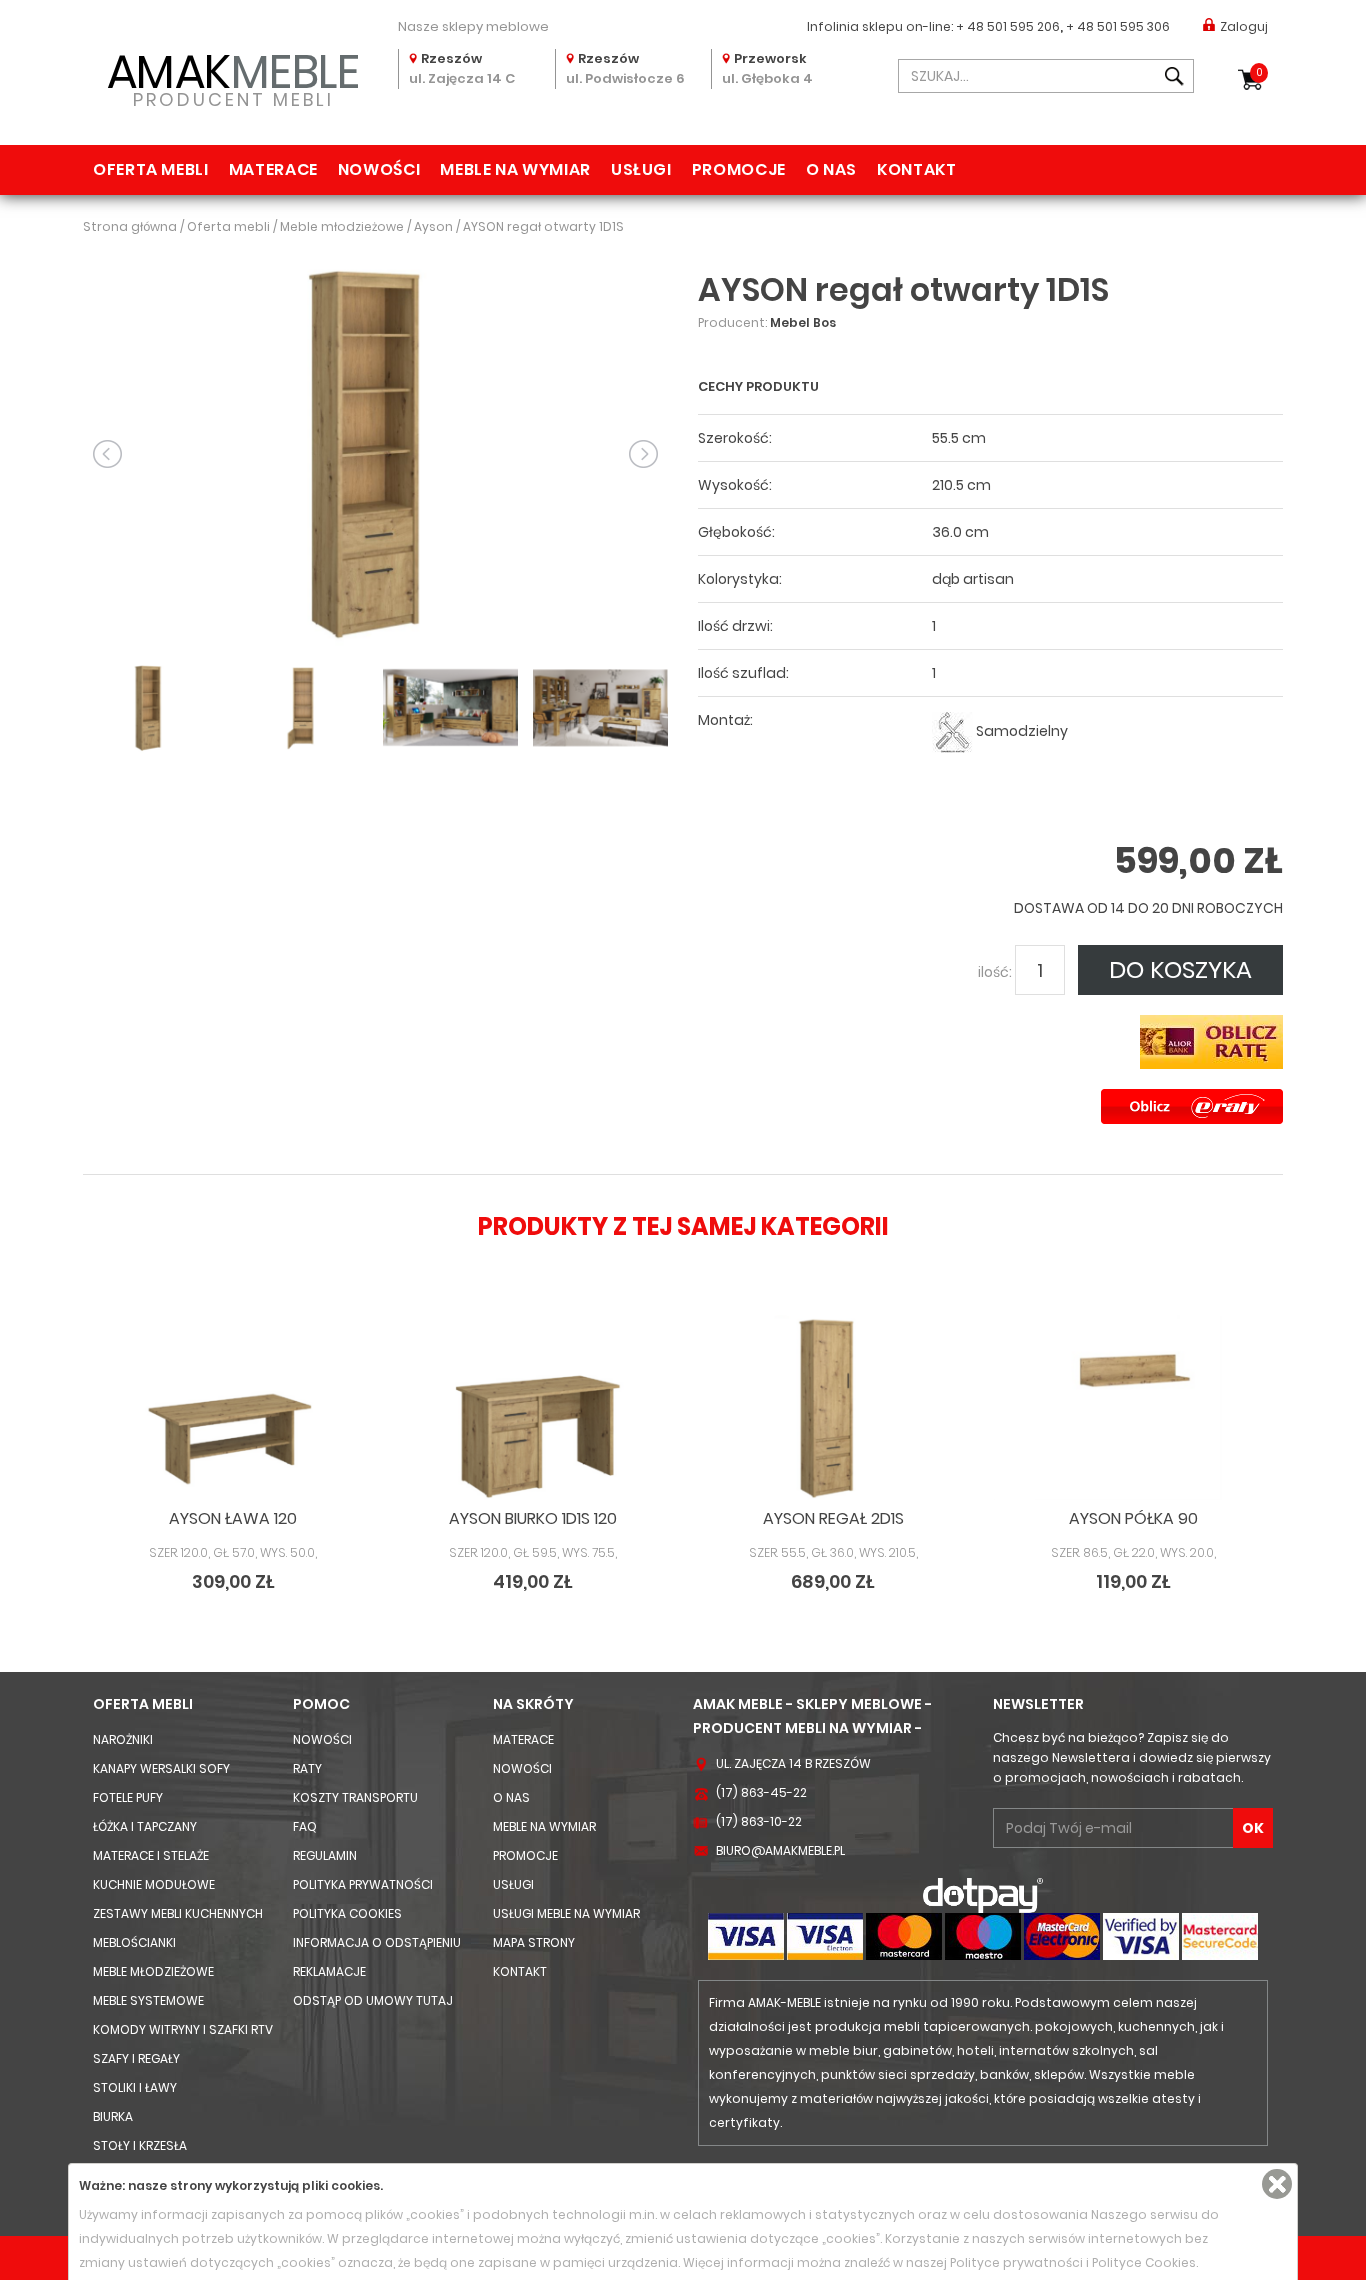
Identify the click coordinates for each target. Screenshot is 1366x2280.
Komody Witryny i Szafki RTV (183, 2029)
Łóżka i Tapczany (145, 1826)
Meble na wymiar (515, 169)
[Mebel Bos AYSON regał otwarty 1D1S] (375, 452)
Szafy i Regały (136, 2058)
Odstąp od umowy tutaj (373, 2000)
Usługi (641, 169)
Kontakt (916, 169)
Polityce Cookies (1144, 2262)
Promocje (739, 169)
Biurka (113, 2116)
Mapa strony (534, 1942)
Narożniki (123, 1739)
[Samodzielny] (952, 731)
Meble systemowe (148, 2000)
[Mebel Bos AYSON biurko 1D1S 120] (533, 1407)
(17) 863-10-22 (759, 1821)
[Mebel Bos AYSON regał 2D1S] (833, 1407)
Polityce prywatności (1016, 2262)
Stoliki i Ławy (135, 2087)
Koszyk (1259, 72)
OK (1253, 1828)
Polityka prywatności (363, 1884)
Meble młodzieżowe (153, 1971)
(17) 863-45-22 (761, 1792)
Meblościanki (134, 1942)
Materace (273, 169)
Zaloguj (1244, 26)
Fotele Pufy (128, 1797)
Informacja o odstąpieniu (377, 1942)
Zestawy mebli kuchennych (178, 1913)
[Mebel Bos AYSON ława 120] (233, 1407)
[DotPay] (983, 1894)
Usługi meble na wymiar (566, 1913)
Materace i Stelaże (151, 1855)
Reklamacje (329, 1971)
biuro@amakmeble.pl (780, 1850)
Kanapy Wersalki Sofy (161, 1768)
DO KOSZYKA (1180, 969)
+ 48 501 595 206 (1008, 26)
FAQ (305, 1826)
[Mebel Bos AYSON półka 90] (1133, 1407)
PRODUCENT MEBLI (233, 76)
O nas (831, 169)
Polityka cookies (347, 1913)
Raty (307, 1768)
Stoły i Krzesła (140, 2145)
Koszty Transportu (355, 1797)
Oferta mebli (151, 169)
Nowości (379, 169)
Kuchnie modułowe (154, 1884)
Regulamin (325, 1855)
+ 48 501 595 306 (1118, 26)
